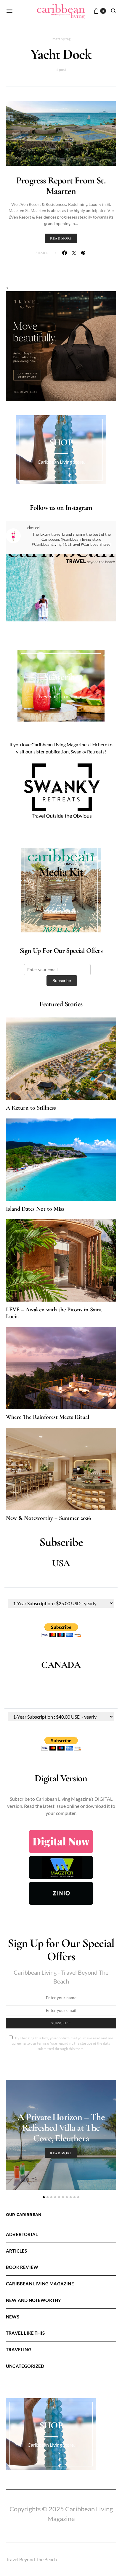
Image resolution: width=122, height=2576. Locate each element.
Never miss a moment (61, 696)
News (13, 2317)
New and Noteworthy (33, 2300)
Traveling (19, 2349)
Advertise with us (61, 911)
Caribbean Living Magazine (40, 2284)
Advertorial (22, 2234)
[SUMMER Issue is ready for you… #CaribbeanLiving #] (61, 609)
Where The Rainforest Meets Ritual (48, 1417)
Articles (17, 2251)
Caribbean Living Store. (61, 462)
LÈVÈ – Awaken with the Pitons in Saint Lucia (54, 1313)
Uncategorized (25, 2366)
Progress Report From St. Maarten (61, 186)
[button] (44, 2197)
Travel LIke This (25, 2333)
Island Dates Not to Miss (35, 1209)
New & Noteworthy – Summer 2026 (48, 1518)
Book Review (22, 2267)
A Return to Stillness (31, 1108)
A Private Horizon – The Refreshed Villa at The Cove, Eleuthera (61, 2128)
